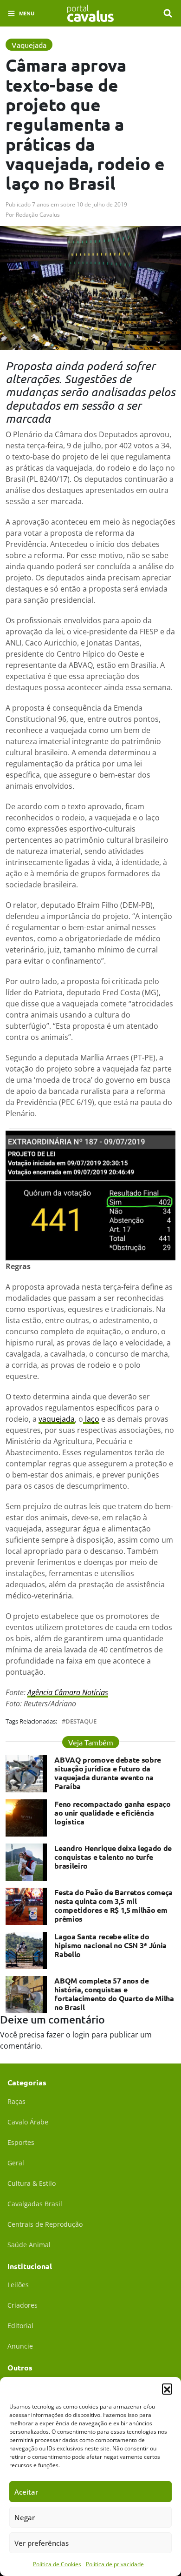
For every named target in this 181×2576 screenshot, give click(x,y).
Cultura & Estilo (32, 2183)
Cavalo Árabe (28, 2122)
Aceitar (26, 2492)
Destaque (81, 1721)
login (81, 2035)
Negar (25, 2517)
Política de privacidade (115, 2564)
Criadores (23, 2305)
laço (91, 1419)
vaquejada (57, 1419)
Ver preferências (42, 2543)
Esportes (21, 2142)
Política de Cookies (57, 2564)
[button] (167, 2389)
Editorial (20, 2326)
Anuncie (20, 2346)
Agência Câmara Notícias (68, 1692)
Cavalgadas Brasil (35, 2204)
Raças (16, 2101)
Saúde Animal (29, 2245)
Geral (16, 2163)
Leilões (18, 2285)
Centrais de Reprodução (45, 2224)
